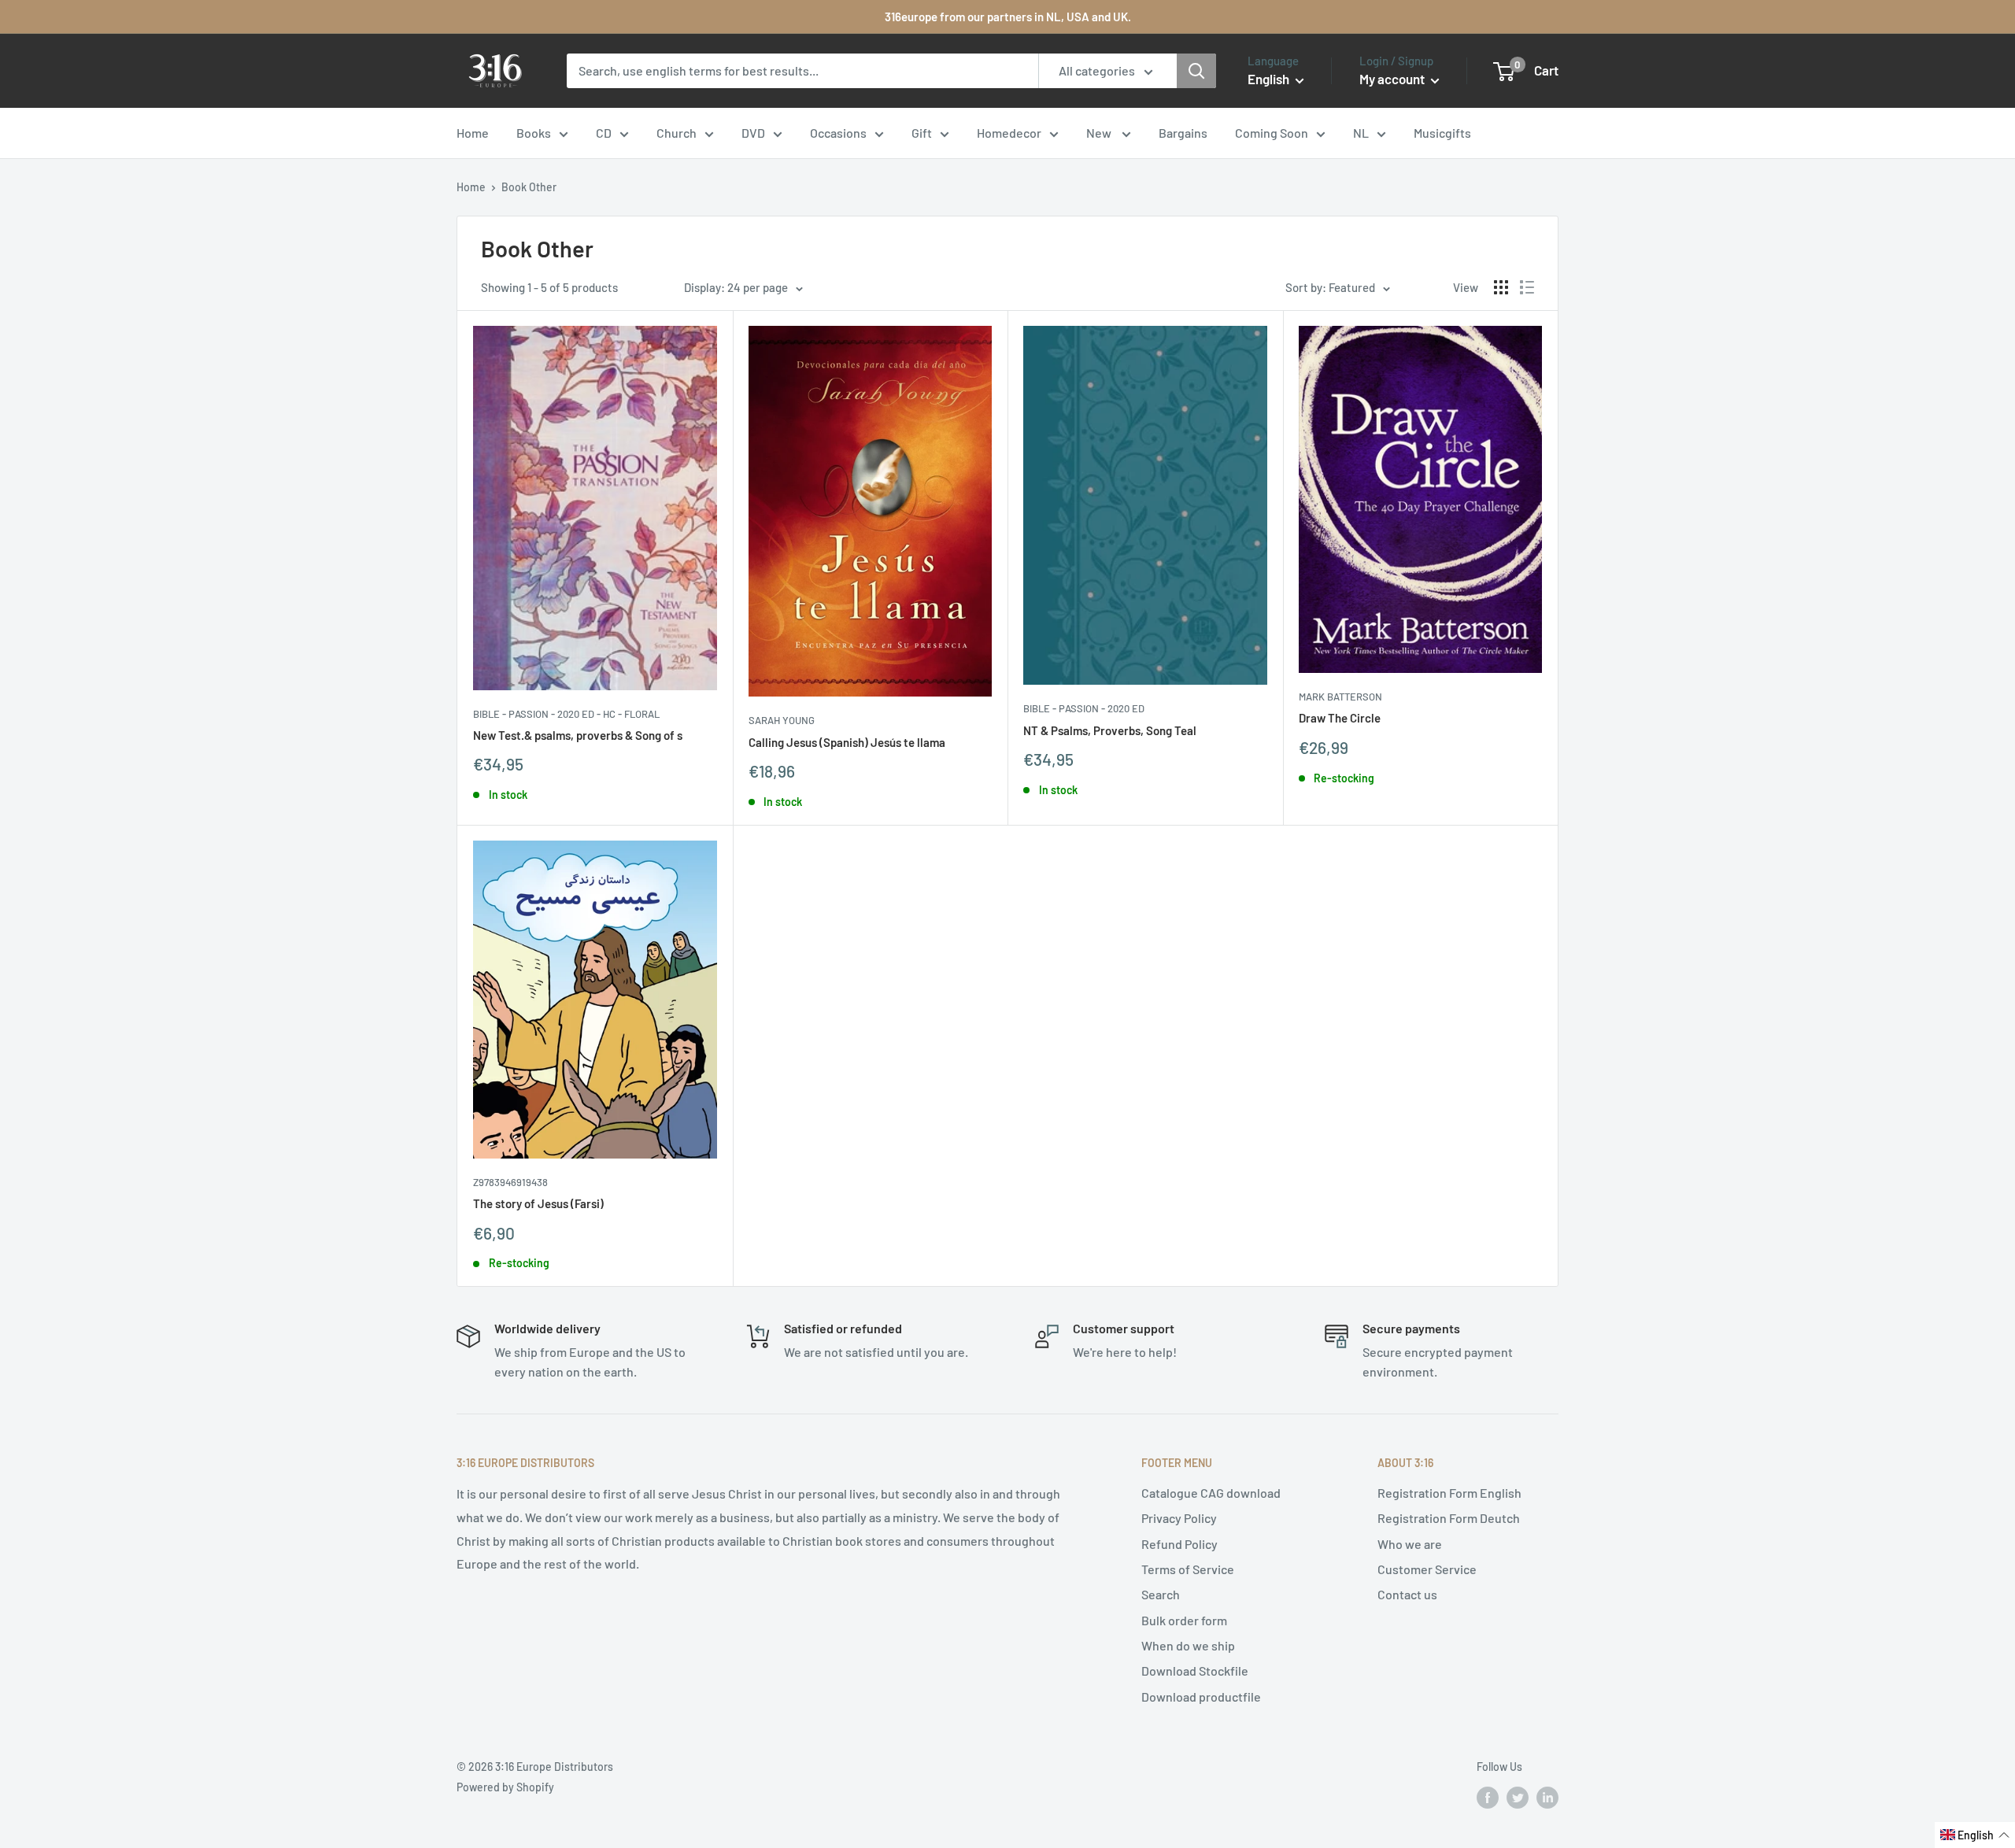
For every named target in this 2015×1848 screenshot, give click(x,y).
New (1100, 133)
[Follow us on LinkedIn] (1547, 1798)
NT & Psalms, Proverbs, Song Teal (1110, 730)
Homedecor (1009, 133)
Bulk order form (1184, 1620)
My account (1393, 79)
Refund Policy (1179, 1544)
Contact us (1407, 1594)
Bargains (1183, 133)
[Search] (1196, 71)
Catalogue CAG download (1211, 1493)
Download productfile (1201, 1696)
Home (473, 133)
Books (534, 133)
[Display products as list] (1527, 287)
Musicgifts (1442, 133)
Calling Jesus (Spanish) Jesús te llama (847, 742)
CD (604, 133)
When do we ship (1188, 1645)
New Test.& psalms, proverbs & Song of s (578, 735)
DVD (753, 133)
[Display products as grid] (1501, 287)
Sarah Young (782, 720)
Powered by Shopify (505, 1787)
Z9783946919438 (510, 1182)
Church (677, 133)
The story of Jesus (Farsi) (538, 1203)
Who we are (1410, 1544)
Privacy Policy (1179, 1518)
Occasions (838, 133)
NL (1361, 133)
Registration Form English (1449, 1493)
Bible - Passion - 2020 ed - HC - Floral (566, 714)
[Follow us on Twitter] (1518, 1798)
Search (1161, 1594)
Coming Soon (1272, 133)
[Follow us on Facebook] (1488, 1798)
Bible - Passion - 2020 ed (1084, 708)
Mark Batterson (1340, 697)
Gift (922, 133)
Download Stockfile (1195, 1671)
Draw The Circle (1340, 718)
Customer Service (1427, 1569)
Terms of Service (1188, 1569)
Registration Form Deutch (1449, 1518)
